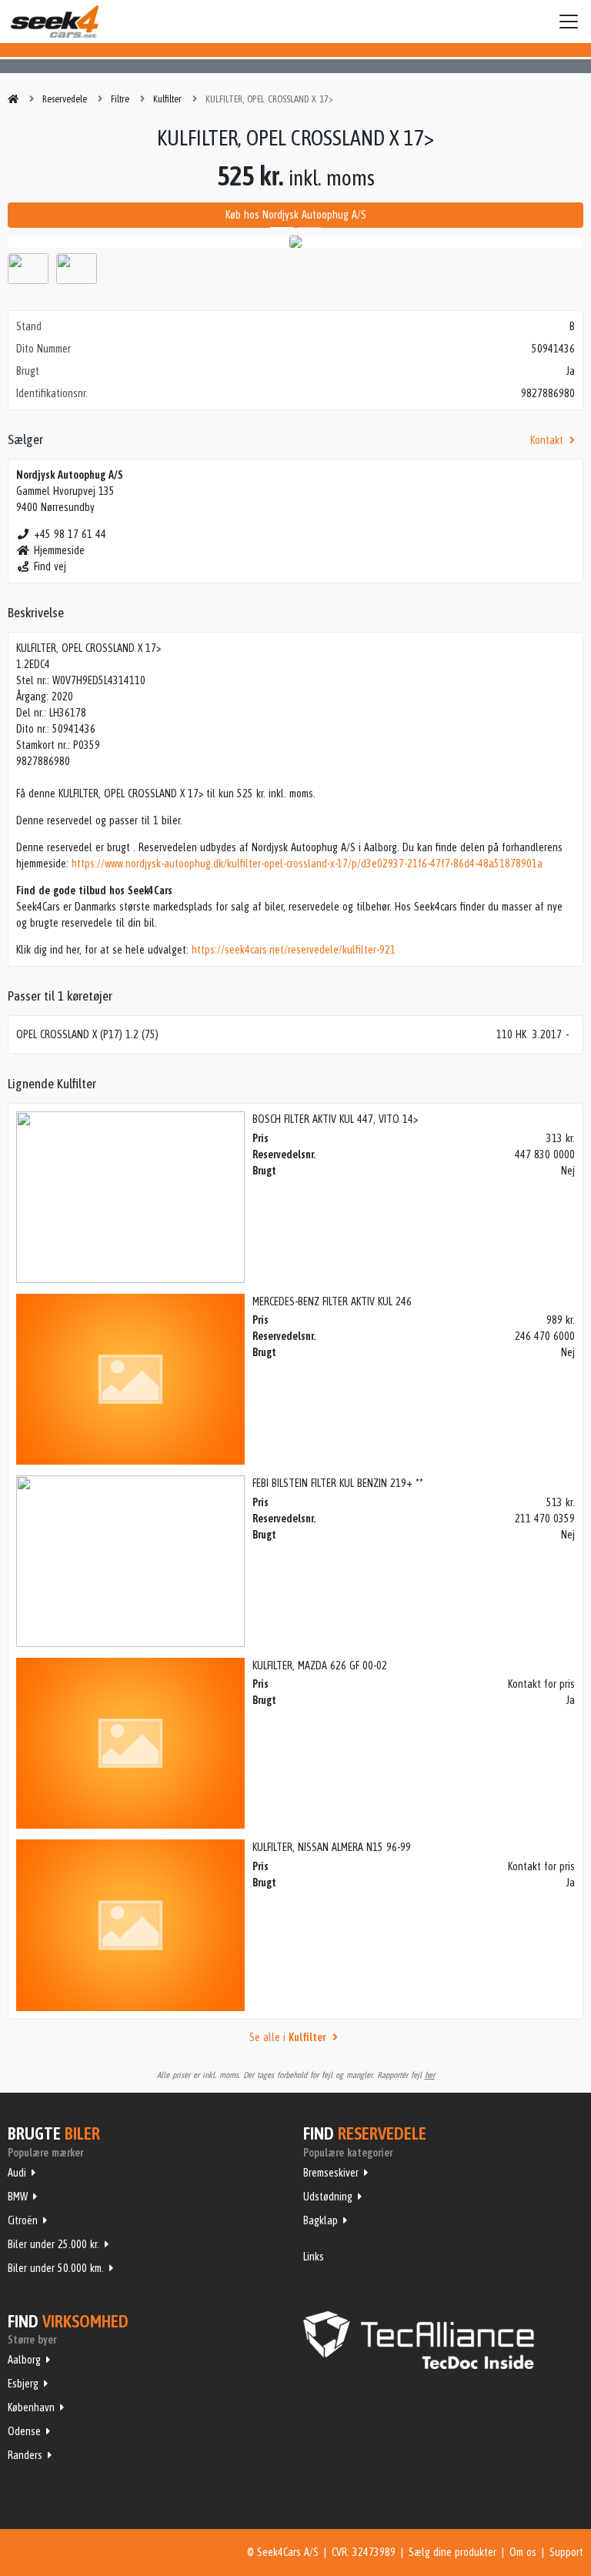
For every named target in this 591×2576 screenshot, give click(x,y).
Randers (25, 2455)
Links (314, 2257)
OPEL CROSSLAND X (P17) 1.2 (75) (87, 1034)
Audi (17, 2173)
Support (566, 2552)
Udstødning (328, 2197)
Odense (24, 2431)
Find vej (50, 566)
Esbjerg (23, 2384)
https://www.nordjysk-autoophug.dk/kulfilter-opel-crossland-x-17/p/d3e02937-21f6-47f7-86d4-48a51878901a (307, 864)
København (31, 2407)
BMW (18, 2197)
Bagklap (321, 2220)
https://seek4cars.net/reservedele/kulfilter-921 (294, 950)
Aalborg (24, 2360)
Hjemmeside (59, 550)
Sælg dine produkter (452, 2552)
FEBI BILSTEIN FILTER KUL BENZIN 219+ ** (338, 1483)
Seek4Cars (55, 22)
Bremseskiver (331, 2173)
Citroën (23, 2220)
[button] (51, 242)
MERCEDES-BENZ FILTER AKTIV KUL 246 (332, 1301)
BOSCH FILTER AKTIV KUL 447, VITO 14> (335, 1119)
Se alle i (287, 2037)
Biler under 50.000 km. (56, 2268)
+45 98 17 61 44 (70, 534)
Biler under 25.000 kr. (53, 2244)
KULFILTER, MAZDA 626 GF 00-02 (320, 1666)
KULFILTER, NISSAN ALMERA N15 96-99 (332, 1847)
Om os (523, 2552)
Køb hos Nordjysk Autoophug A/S (296, 215)
